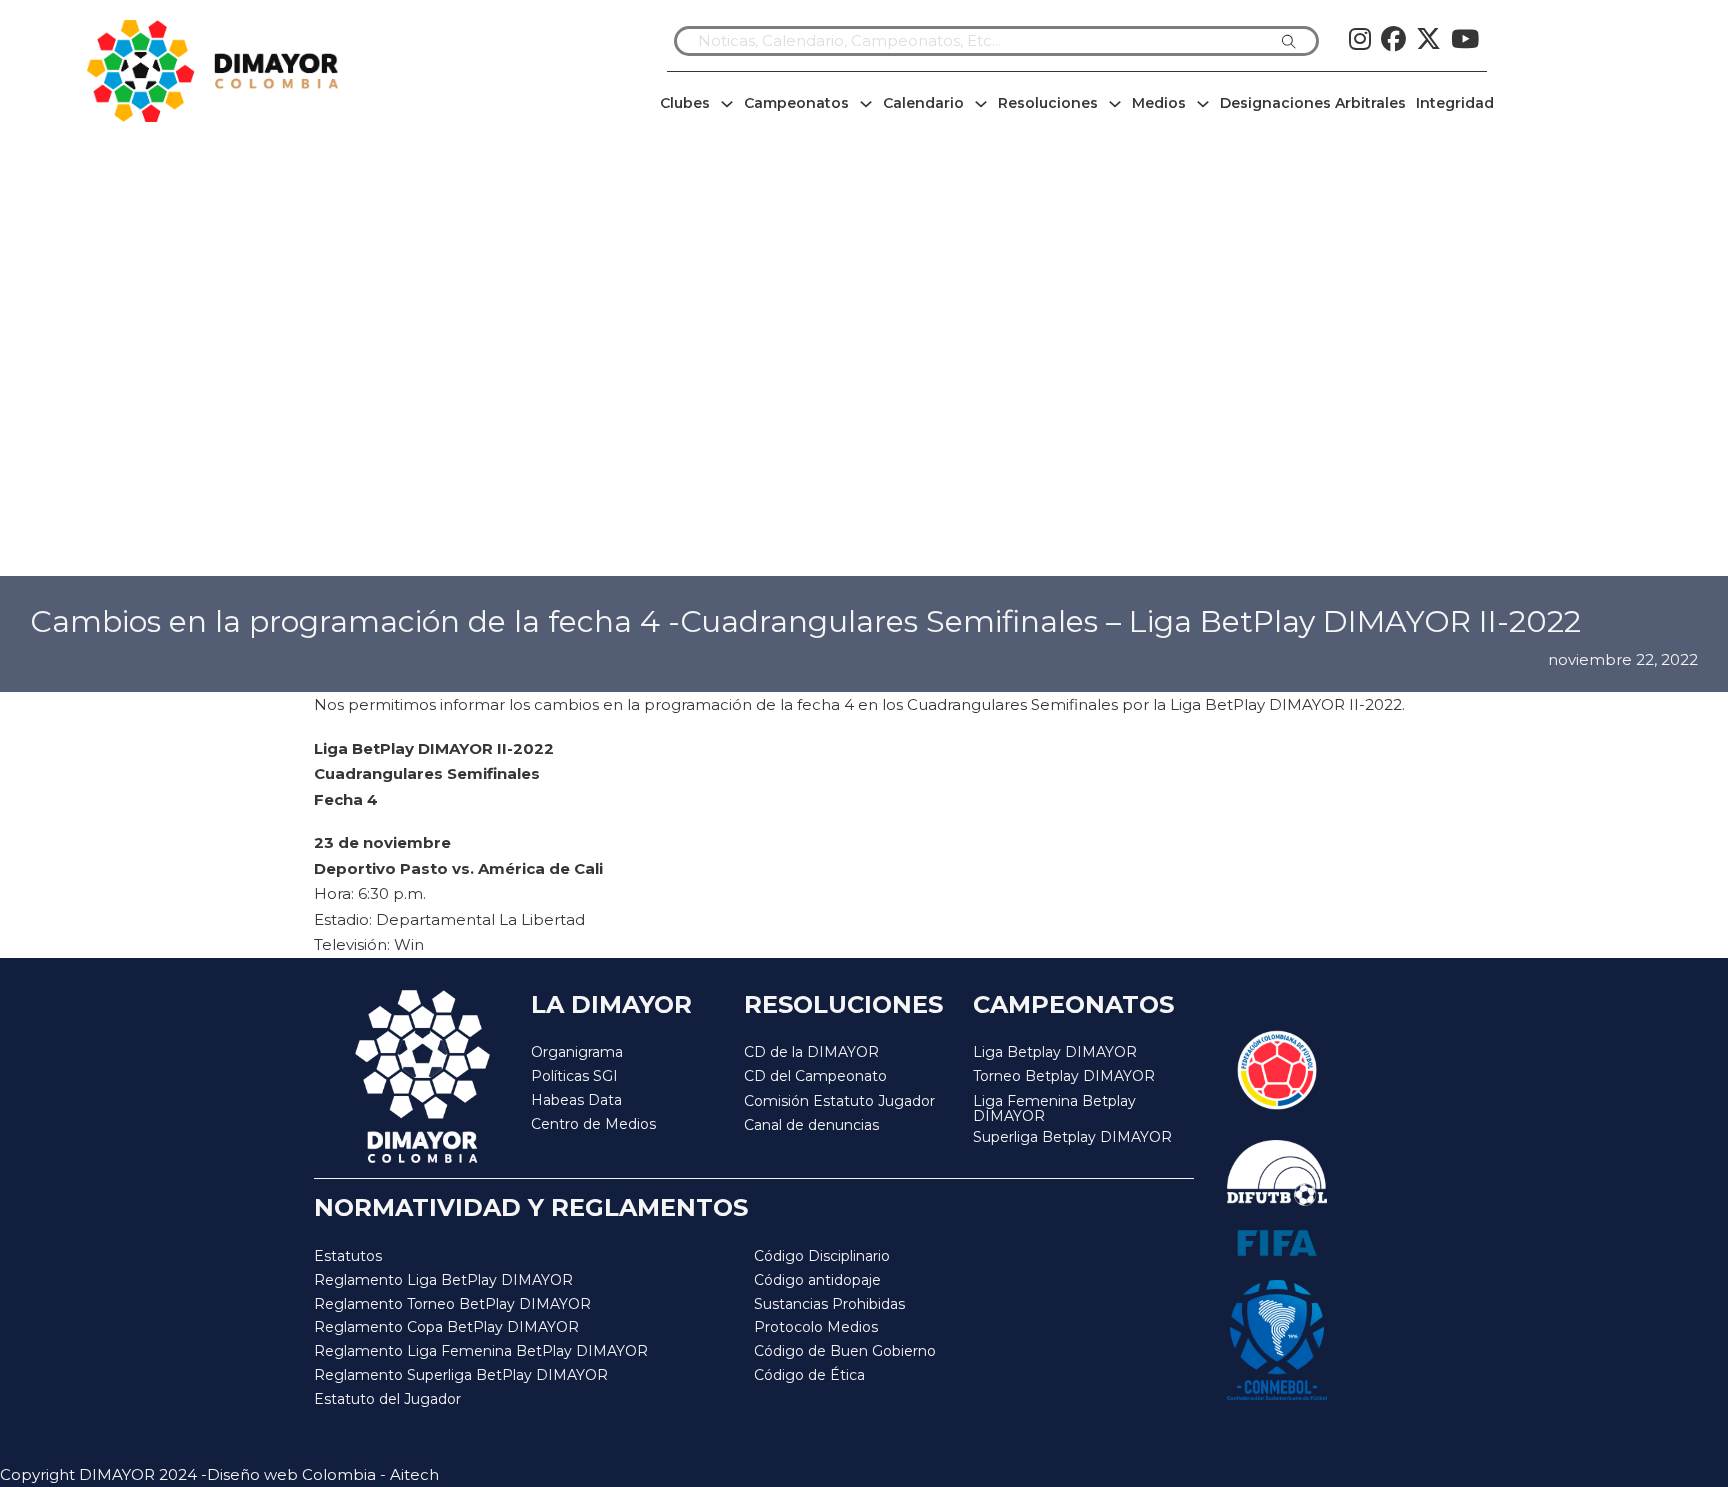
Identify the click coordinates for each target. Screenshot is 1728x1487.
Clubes (685, 103)
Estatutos (348, 1256)
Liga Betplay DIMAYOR (1055, 1052)
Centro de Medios (593, 1124)
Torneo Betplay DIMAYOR (1064, 1076)
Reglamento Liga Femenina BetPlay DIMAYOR (481, 1351)
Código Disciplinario (822, 1256)
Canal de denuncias (811, 1125)
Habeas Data (576, 1100)
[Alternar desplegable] (727, 104)
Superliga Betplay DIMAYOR (1072, 1137)
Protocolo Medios (816, 1327)
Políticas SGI (574, 1076)
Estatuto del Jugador (387, 1399)
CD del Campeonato (815, 1076)
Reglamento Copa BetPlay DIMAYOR (446, 1327)
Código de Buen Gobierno (845, 1351)
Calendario (923, 103)
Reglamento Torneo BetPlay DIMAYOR (452, 1304)
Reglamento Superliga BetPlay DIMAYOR (461, 1375)
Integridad (1455, 103)
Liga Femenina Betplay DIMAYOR (1054, 1109)
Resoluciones (1048, 103)
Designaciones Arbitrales (1313, 103)
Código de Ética (809, 1375)
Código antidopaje (817, 1280)
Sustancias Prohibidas (829, 1304)
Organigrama (577, 1052)
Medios (1159, 103)
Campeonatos (796, 103)
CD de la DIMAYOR (811, 1052)
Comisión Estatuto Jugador (839, 1101)
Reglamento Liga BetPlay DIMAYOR (443, 1280)
